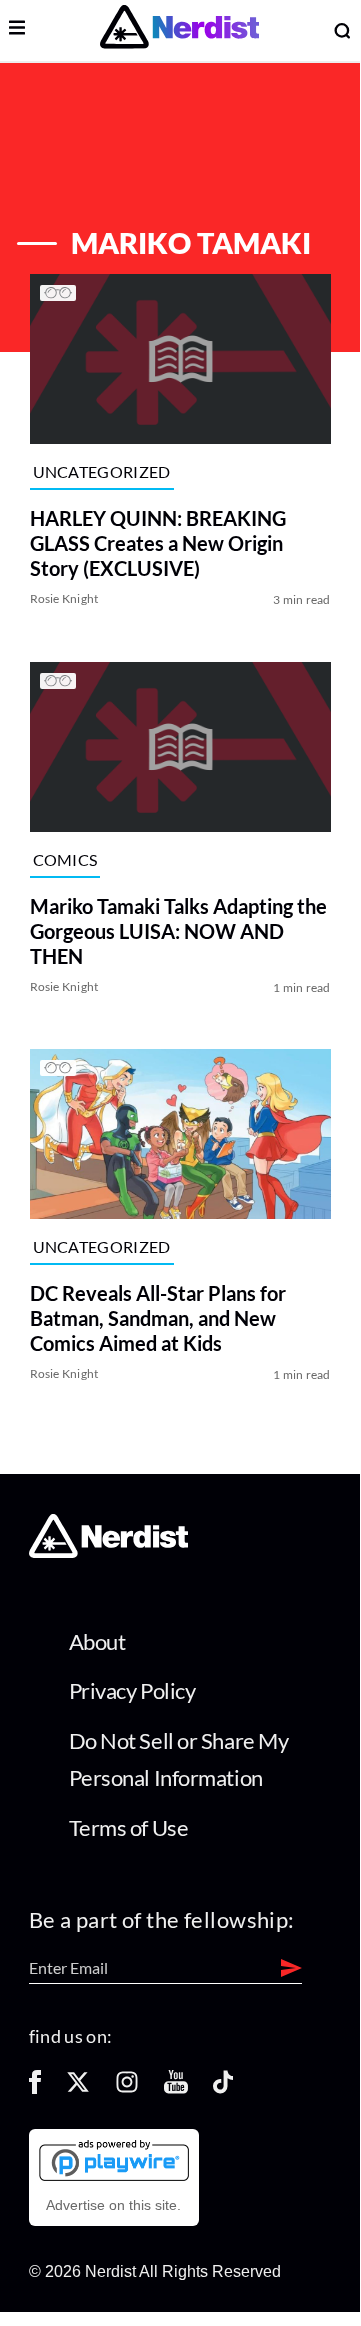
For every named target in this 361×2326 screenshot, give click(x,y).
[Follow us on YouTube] (176, 2088)
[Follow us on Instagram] (127, 2088)
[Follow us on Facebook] (35, 2088)
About (97, 1641)
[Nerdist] (179, 30)
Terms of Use (129, 1827)
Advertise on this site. (113, 2205)
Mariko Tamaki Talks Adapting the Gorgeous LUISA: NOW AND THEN (178, 931)
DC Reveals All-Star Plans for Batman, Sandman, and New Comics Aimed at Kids (158, 1318)
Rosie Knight (64, 599)
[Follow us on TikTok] (223, 2088)
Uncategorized (102, 471)
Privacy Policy (132, 1690)
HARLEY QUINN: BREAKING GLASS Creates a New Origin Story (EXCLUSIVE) (158, 544)
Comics (65, 859)
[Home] (108, 1552)
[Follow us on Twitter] (78, 2088)
